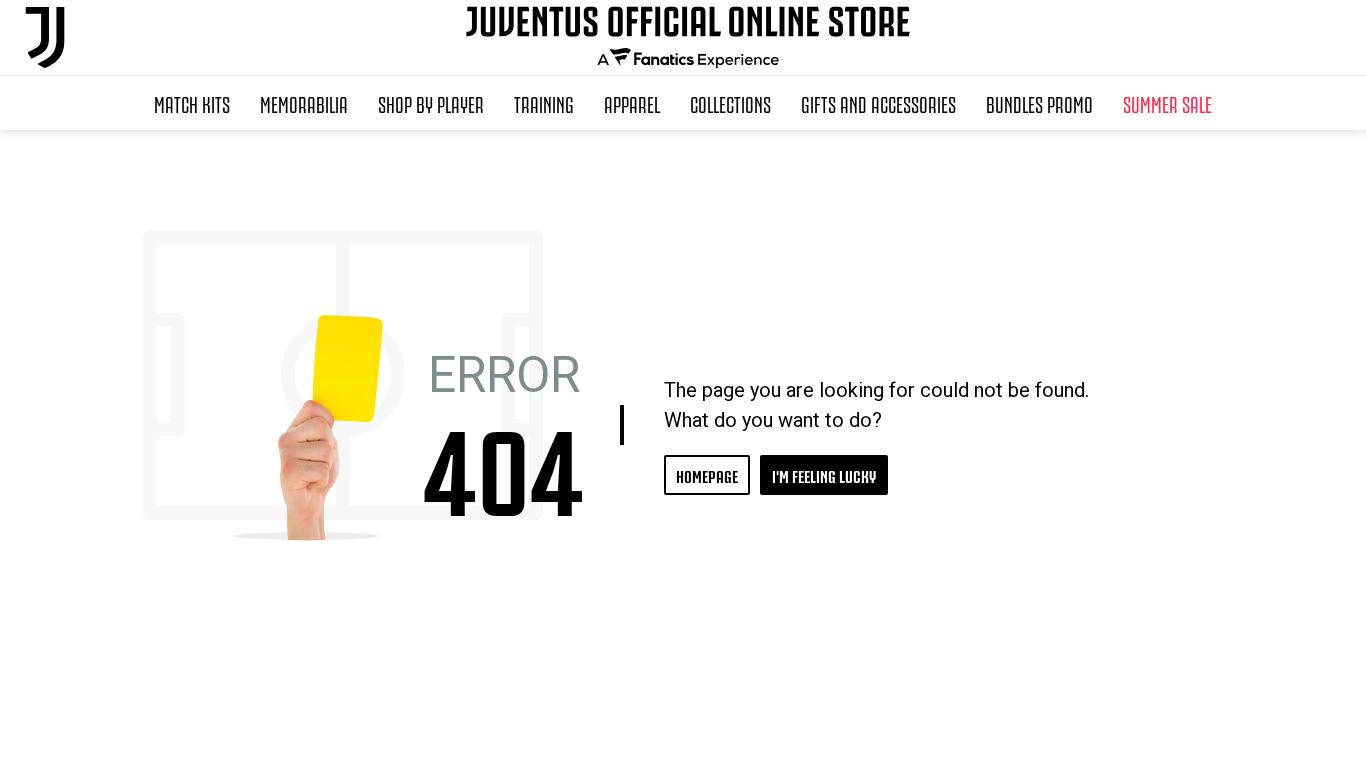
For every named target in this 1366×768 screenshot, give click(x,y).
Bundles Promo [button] (1039, 103)
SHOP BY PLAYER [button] (431, 103)
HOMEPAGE (707, 474)
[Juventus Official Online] (45, 37)
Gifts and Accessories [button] (878, 103)
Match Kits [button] (192, 103)
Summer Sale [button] (1167, 103)
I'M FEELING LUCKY (824, 474)
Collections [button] (730, 103)
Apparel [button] (632, 103)
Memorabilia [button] (304, 103)
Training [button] (544, 103)
